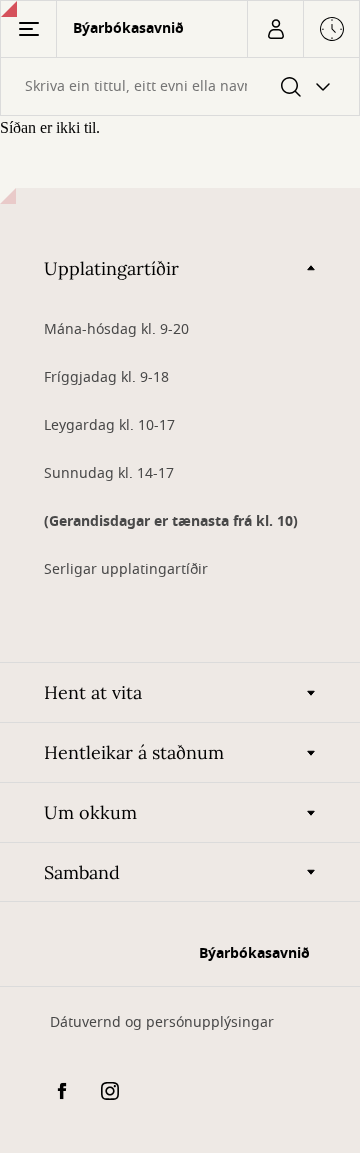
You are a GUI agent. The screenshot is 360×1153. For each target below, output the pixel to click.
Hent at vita (93, 692)
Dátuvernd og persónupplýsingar (162, 1022)
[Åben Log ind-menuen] (275, 29)
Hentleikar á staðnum (134, 752)
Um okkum (90, 812)
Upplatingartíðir (111, 268)
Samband (82, 872)
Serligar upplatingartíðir (126, 569)
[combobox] (180, 86)
